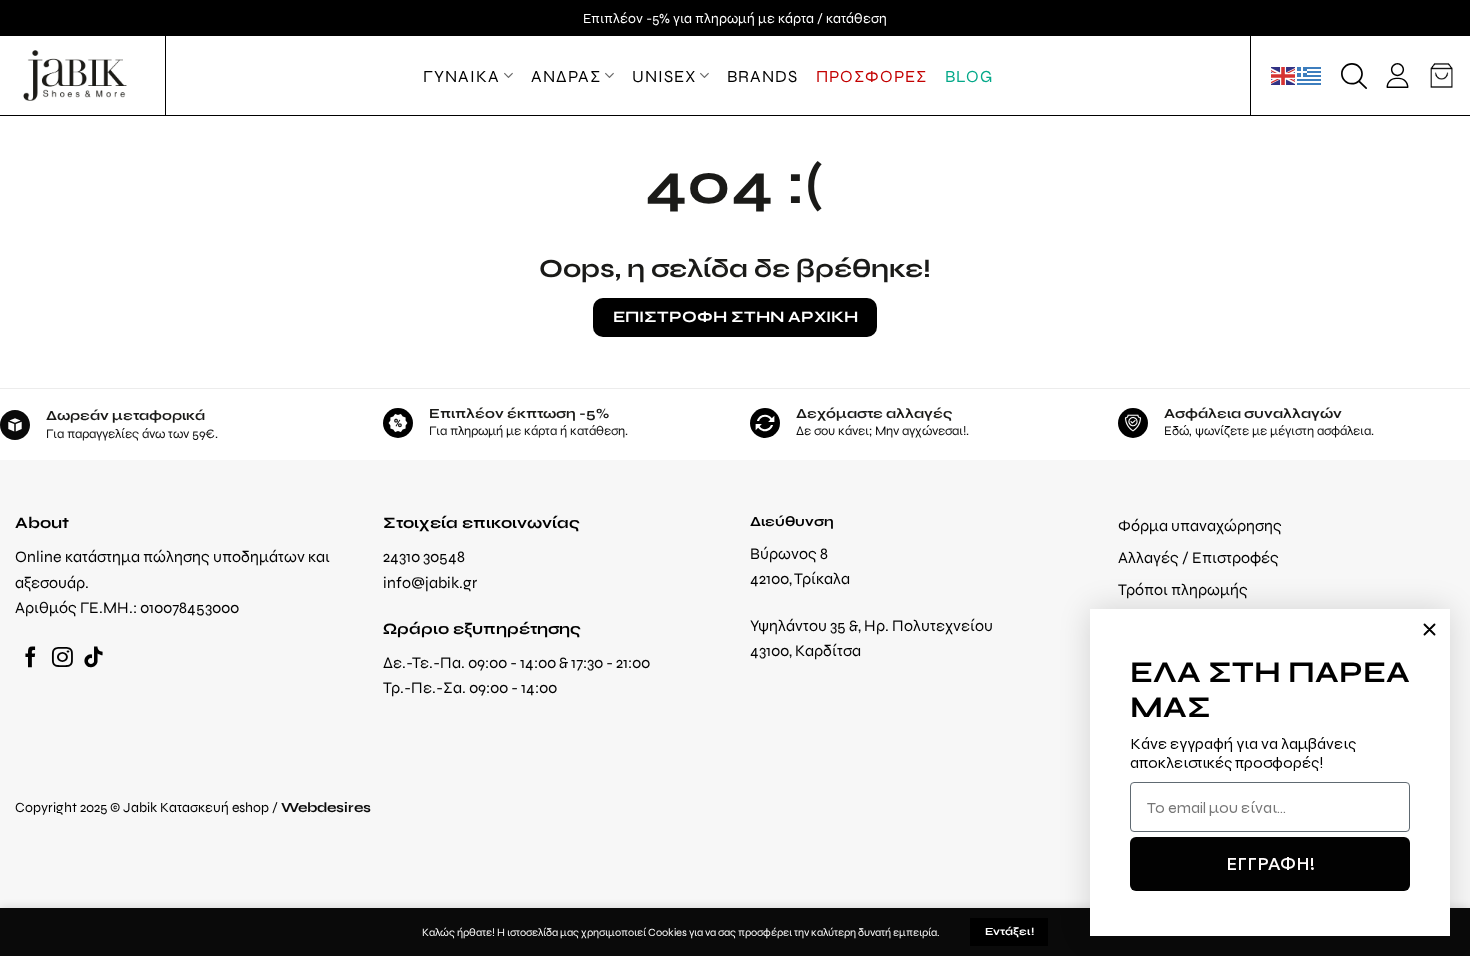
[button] (1354, 76)
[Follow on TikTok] (93, 658)
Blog (969, 76)
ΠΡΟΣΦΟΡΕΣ (871, 76)
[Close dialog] (1429, 629)
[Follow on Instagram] (62, 658)
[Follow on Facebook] (30, 658)
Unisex (664, 76)
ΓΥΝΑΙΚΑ (461, 76)
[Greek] (1310, 75)
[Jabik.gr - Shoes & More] (75, 75)
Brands (762, 76)
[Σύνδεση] (1397, 75)
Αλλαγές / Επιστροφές (1198, 557)
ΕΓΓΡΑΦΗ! (1270, 863)
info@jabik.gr (430, 582)
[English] (1284, 75)
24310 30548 (424, 556)
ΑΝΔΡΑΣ (566, 76)
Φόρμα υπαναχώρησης (1200, 525)
